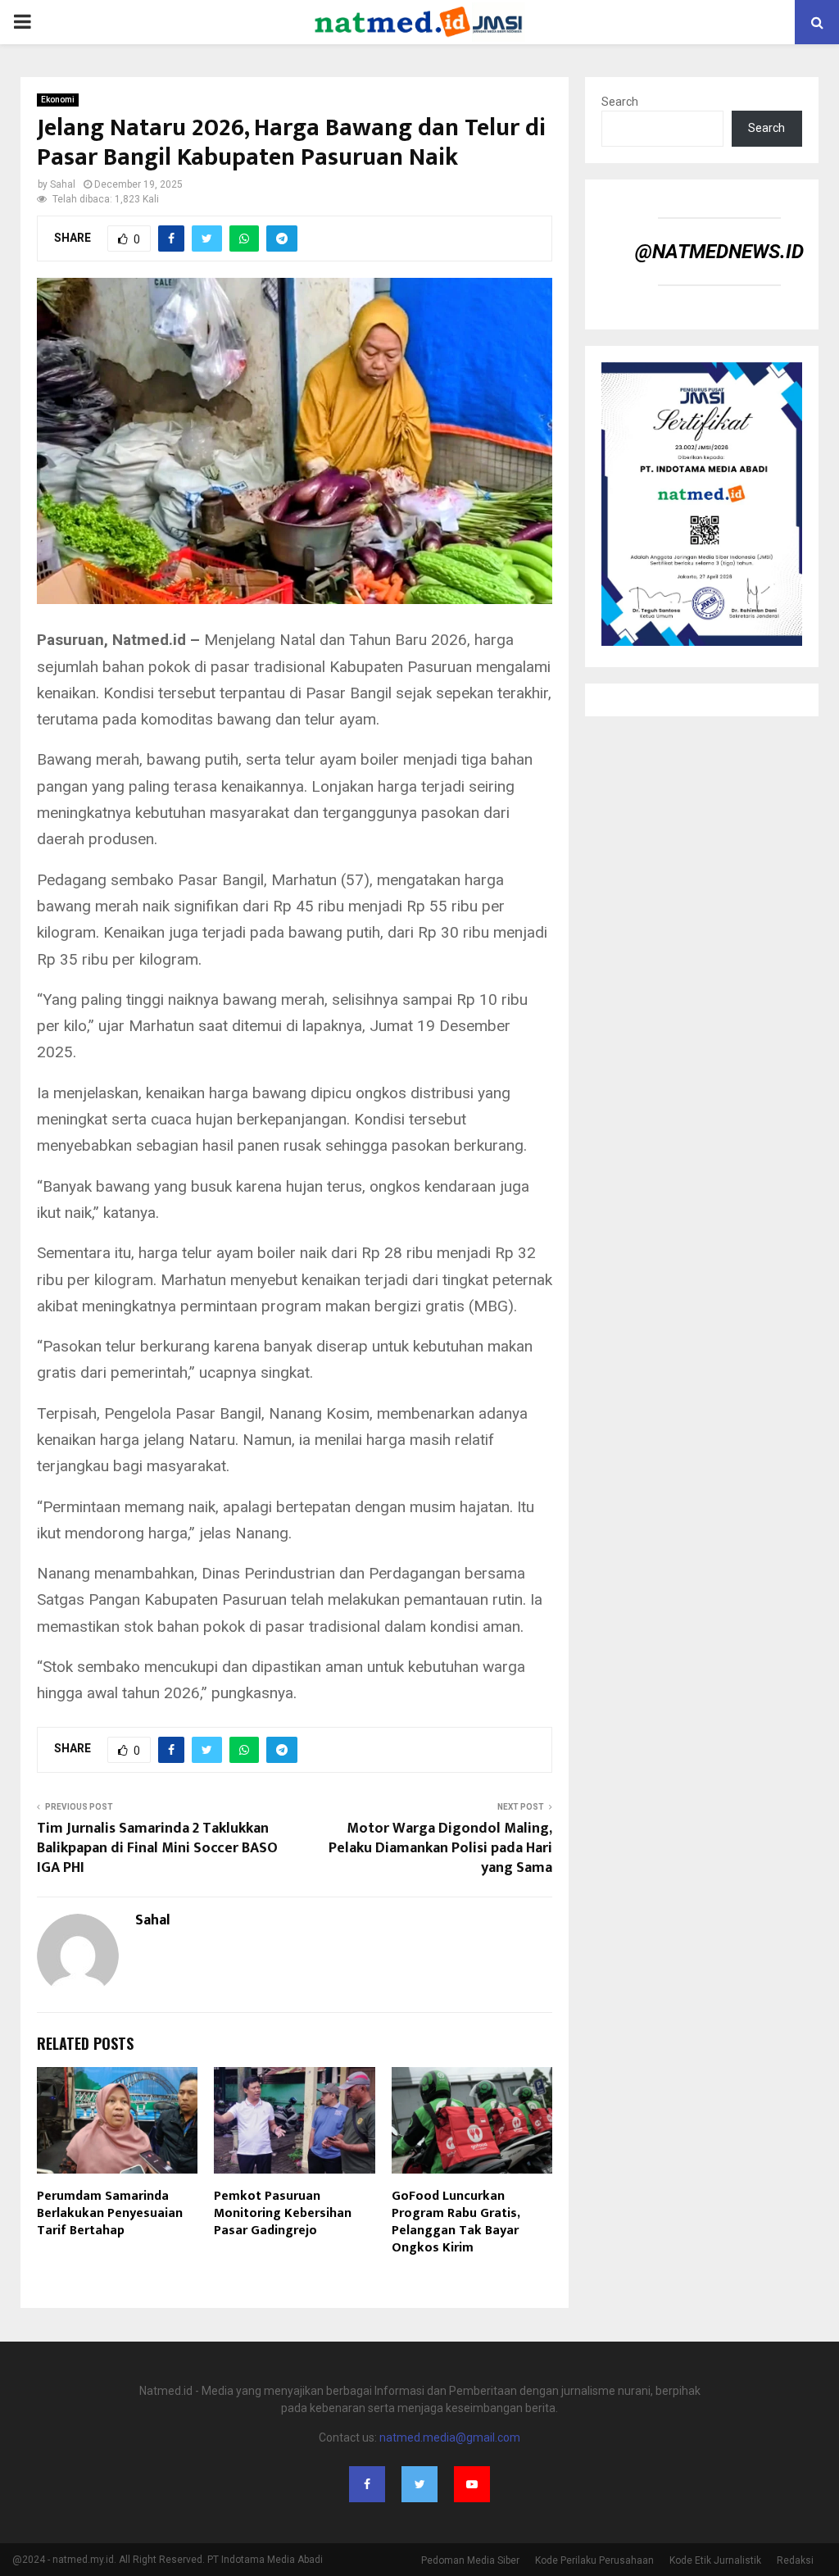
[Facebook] (367, 2484)
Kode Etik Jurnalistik (715, 2560)
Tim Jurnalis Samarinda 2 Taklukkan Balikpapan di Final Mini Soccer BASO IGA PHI (157, 1848)
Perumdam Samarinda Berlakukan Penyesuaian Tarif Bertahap (110, 2213)
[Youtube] (472, 2484)
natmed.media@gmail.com (450, 2437)
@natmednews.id (719, 252)
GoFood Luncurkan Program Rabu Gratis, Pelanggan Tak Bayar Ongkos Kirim (456, 2222)
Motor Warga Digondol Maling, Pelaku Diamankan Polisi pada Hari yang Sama (440, 1848)
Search (620, 102)
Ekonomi (58, 100)
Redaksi (795, 2560)
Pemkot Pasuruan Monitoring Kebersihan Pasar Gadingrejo (283, 2213)
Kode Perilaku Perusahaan (594, 2560)
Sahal (63, 184)
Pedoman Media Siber (470, 2560)
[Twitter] (419, 2484)
